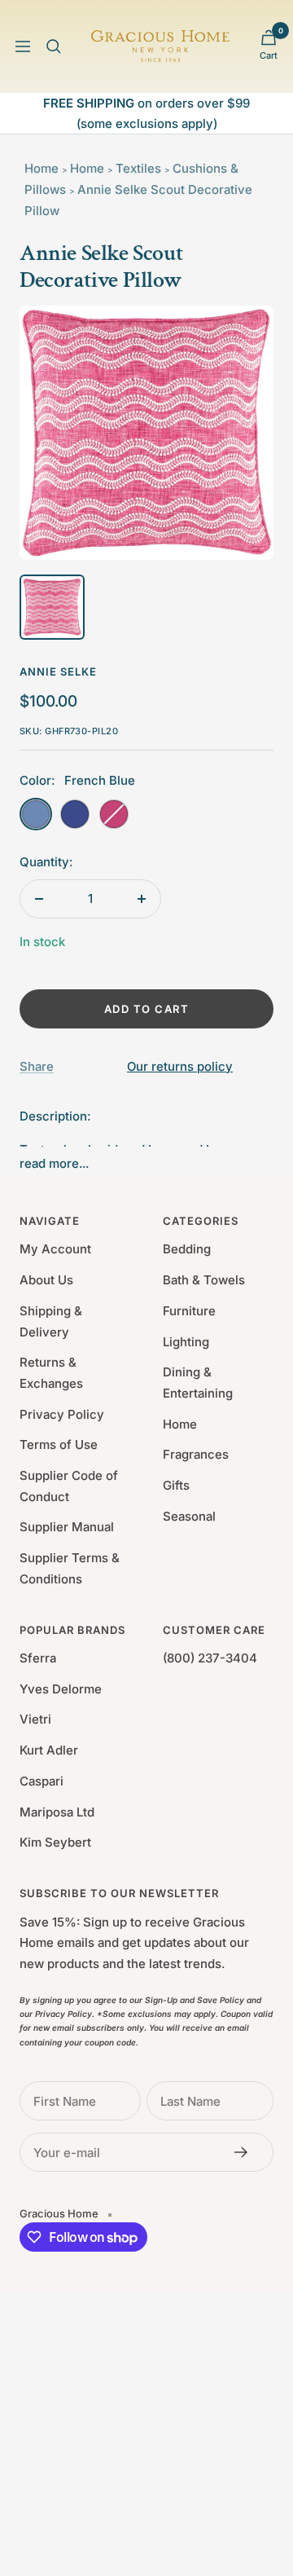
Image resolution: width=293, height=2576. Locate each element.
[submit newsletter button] (246, 2152)
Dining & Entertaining (198, 1383)
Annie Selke (58, 672)
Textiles (138, 168)
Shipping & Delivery (51, 1321)
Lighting (186, 1342)
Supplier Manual (67, 1527)
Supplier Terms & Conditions (70, 1568)
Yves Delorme (61, 1689)
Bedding (187, 1249)
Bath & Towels (204, 1280)
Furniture (189, 1311)
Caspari (42, 1781)
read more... (54, 1163)
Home (42, 168)
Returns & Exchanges (51, 1373)
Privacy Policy (62, 1414)
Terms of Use (59, 1444)
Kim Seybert (55, 1842)
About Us (46, 1280)
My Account (55, 1249)
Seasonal (189, 1516)
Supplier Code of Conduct (69, 1486)
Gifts (176, 1485)
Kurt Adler (49, 1750)
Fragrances (196, 1454)
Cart (269, 55)
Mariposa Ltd (57, 1812)
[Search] (54, 46)
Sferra (38, 1658)
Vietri (35, 1719)
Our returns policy (180, 1066)
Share (37, 1066)
